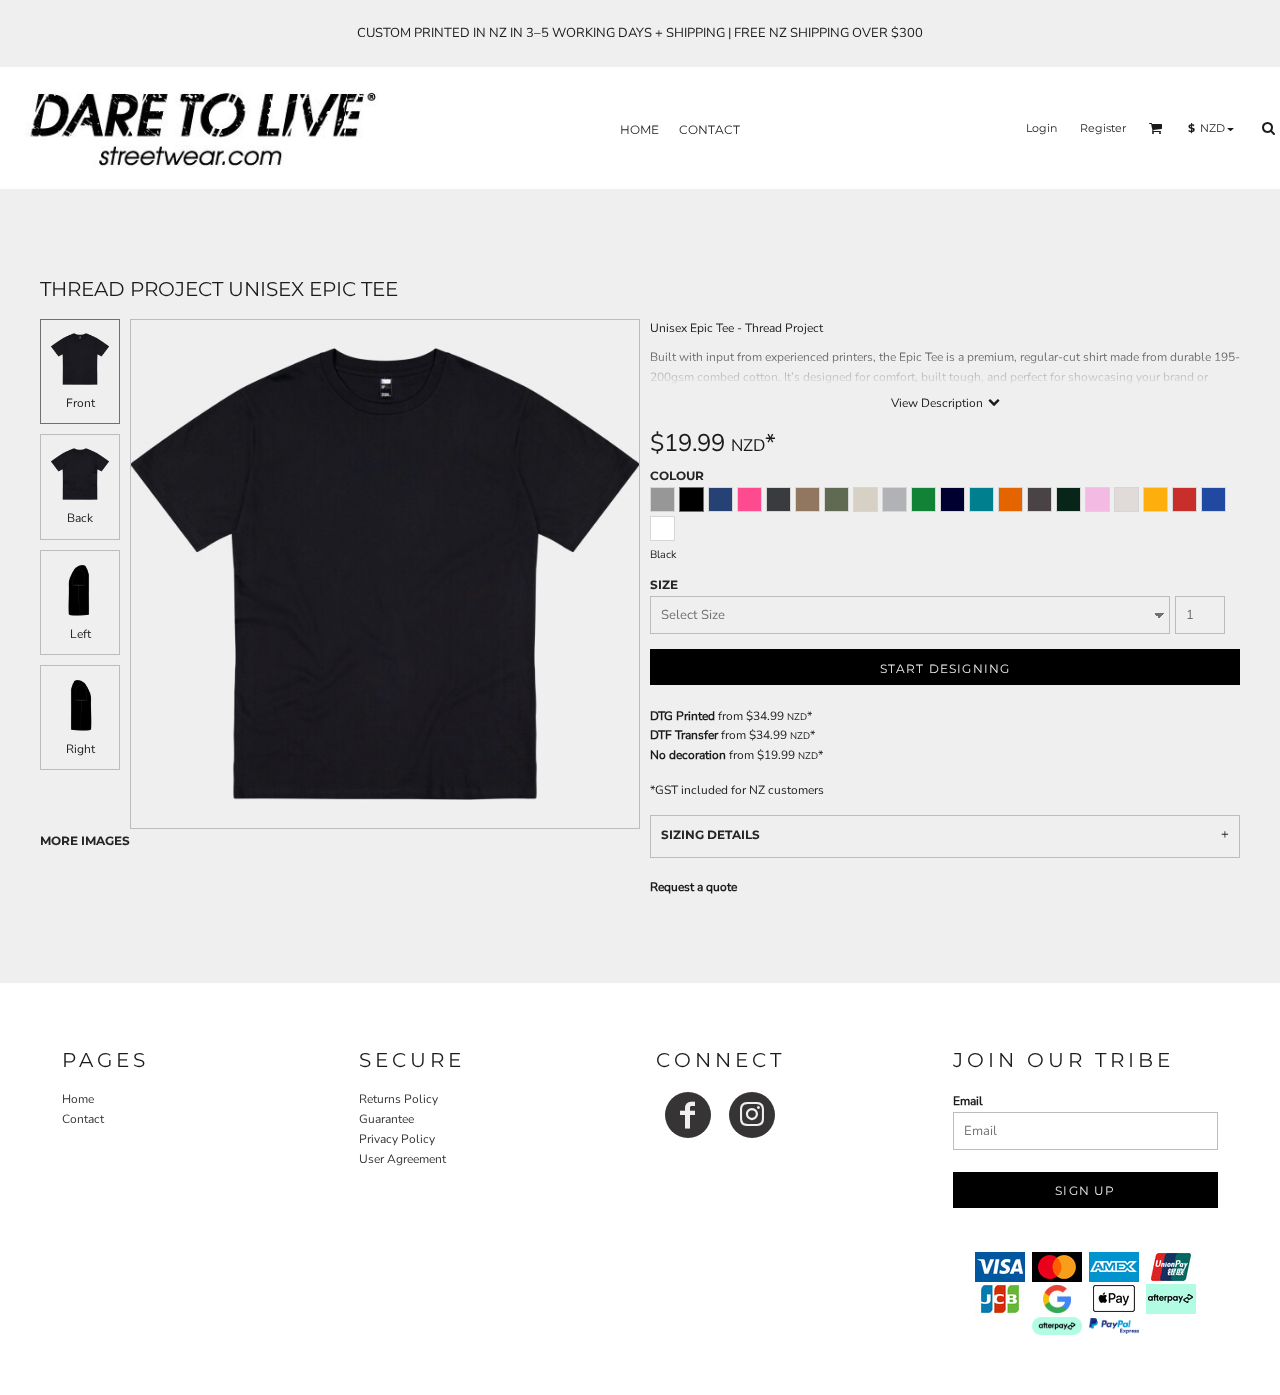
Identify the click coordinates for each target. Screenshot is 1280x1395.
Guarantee (386, 1119)
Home (78, 1099)
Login (1041, 128)
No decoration (688, 755)
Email (968, 1101)
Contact (83, 1119)
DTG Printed (682, 716)
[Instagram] (752, 1115)
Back (80, 518)
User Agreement (402, 1159)
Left (80, 634)
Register (1103, 128)
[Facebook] (688, 1115)
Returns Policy (398, 1099)
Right (80, 749)
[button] (1156, 128)
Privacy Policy (397, 1139)
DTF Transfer (684, 735)
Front (80, 403)
